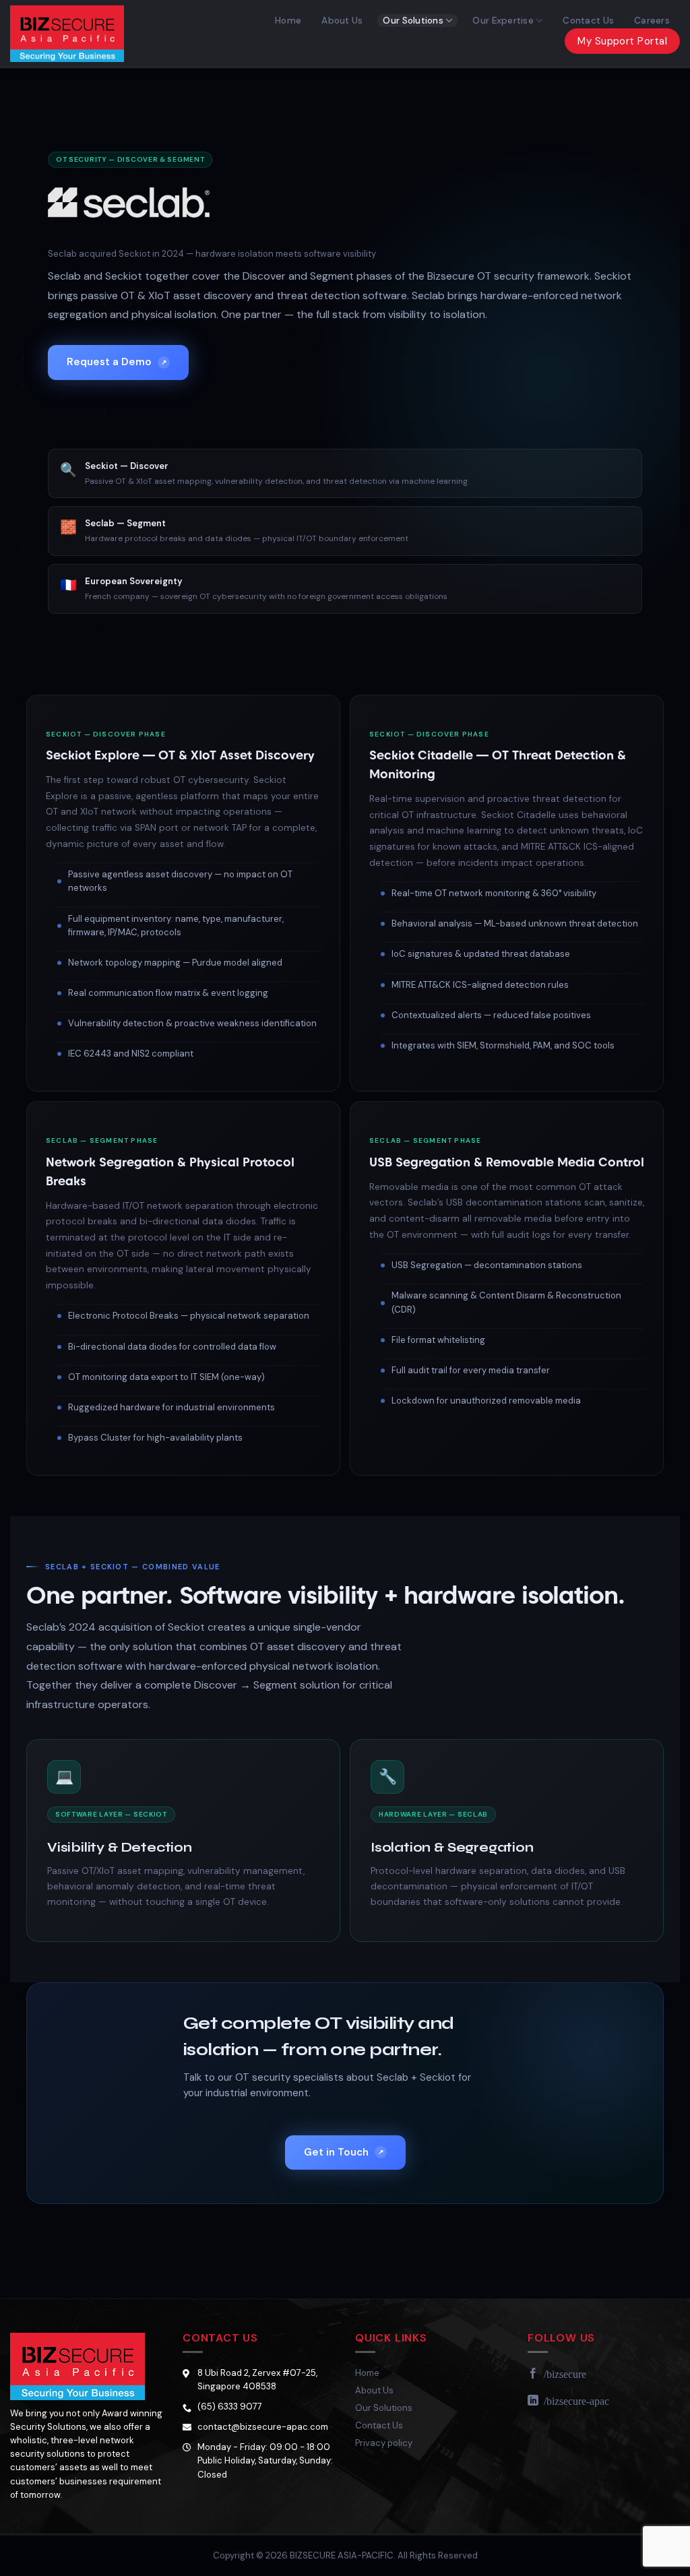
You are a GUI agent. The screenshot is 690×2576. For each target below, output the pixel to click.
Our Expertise (503, 21)
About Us (342, 21)
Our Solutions (413, 21)
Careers (652, 21)
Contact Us (588, 21)
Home (288, 21)
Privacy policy (384, 2443)
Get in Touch (344, 2152)
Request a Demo (117, 362)
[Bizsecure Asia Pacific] (76, 34)
